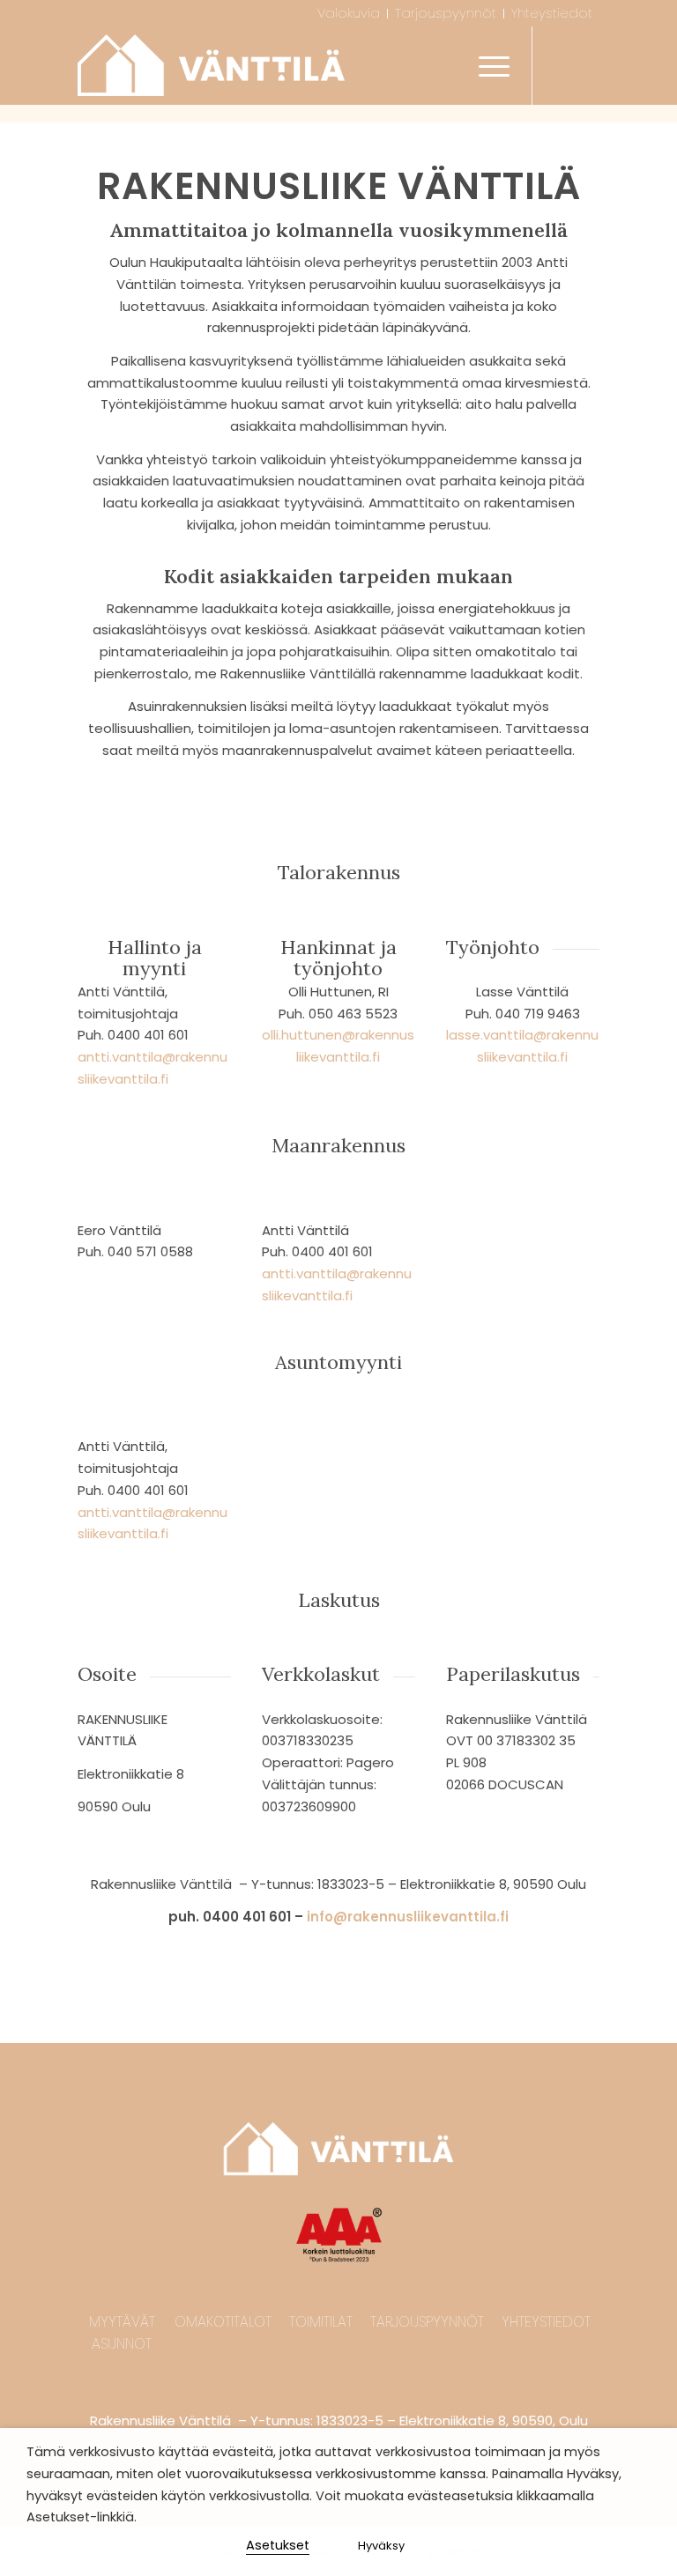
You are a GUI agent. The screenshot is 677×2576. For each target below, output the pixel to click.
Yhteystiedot (546, 2322)
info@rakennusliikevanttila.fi (408, 1917)
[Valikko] (485, 65)
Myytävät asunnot (122, 2333)
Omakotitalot (223, 2322)
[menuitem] (349, 14)
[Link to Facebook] (560, 65)
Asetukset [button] (278, 2545)
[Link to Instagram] (586, 65)
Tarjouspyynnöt (427, 2322)
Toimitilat (321, 2322)
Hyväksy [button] (381, 2546)
